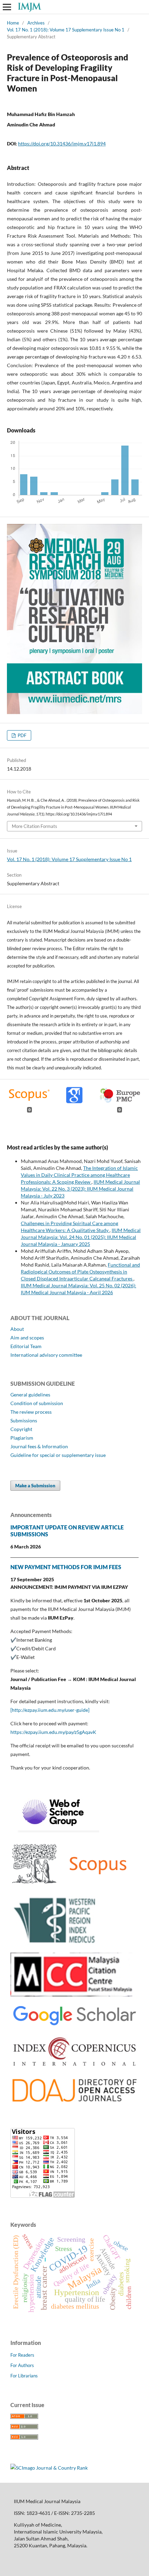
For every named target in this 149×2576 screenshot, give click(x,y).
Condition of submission (37, 1403)
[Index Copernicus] (74, 2067)
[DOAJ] (74, 2103)
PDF (21, 735)
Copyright (21, 1429)
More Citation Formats (34, 826)
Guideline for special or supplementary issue (58, 1455)
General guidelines (30, 1395)
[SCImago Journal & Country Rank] (49, 2468)
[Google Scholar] (74, 2026)
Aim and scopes (27, 1338)
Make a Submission (35, 1486)
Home (13, 23)
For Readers (22, 2355)
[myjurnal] (71, 1995)
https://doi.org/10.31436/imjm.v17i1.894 (62, 144)
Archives (36, 23)
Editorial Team (26, 1346)
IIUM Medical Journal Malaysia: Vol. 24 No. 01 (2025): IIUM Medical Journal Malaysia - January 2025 (81, 1237)
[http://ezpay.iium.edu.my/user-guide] (50, 1710)
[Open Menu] (7, 7)
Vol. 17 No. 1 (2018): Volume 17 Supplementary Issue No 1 (66, 30)
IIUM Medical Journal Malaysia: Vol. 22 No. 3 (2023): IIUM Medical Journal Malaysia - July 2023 (80, 1189)
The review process (31, 1412)
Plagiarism (22, 1438)
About (17, 1329)
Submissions (24, 1420)
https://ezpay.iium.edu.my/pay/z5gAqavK (53, 1732)
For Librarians (24, 2376)
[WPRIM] (55, 1943)
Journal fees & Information (39, 1446)
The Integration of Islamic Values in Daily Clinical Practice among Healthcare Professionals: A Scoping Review (79, 1175)
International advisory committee (46, 1355)
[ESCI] (55, 1831)
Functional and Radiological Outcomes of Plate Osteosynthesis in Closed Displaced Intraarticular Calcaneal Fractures (80, 1272)
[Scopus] (71, 1886)
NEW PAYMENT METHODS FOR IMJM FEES (66, 1567)
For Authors (22, 2365)
